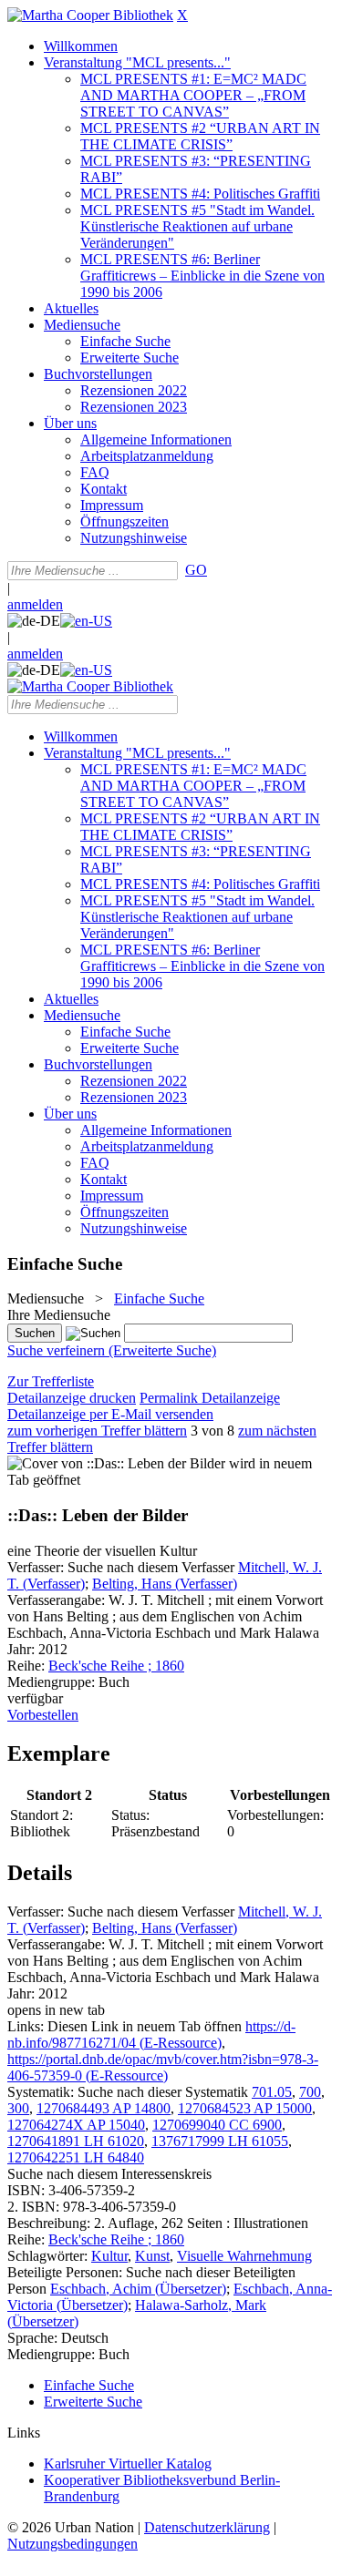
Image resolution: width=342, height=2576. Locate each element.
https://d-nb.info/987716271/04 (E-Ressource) (151, 2034)
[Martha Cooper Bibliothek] (90, 15)
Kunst (152, 2256)
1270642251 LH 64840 (76, 2157)
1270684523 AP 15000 (245, 2108)
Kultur (109, 2256)
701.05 (272, 2092)
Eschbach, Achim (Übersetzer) (138, 2289)
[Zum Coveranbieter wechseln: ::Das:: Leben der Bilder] (116, 1463)
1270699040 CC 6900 (217, 2125)
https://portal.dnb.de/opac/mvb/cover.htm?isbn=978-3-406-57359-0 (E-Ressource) (163, 2067)
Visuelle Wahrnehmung (244, 2256)
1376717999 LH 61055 (220, 2141)
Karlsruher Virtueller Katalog (128, 2464)
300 (18, 2108)
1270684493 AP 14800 (104, 2108)
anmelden (35, 604)
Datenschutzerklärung (207, 2527)
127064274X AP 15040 (76, 2125)
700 (310, 2092)
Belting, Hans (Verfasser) (165, 1584)
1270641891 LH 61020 (76, 2141)
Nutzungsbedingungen (73, 2544)
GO (196, 570)
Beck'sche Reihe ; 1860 (116, 1666)
